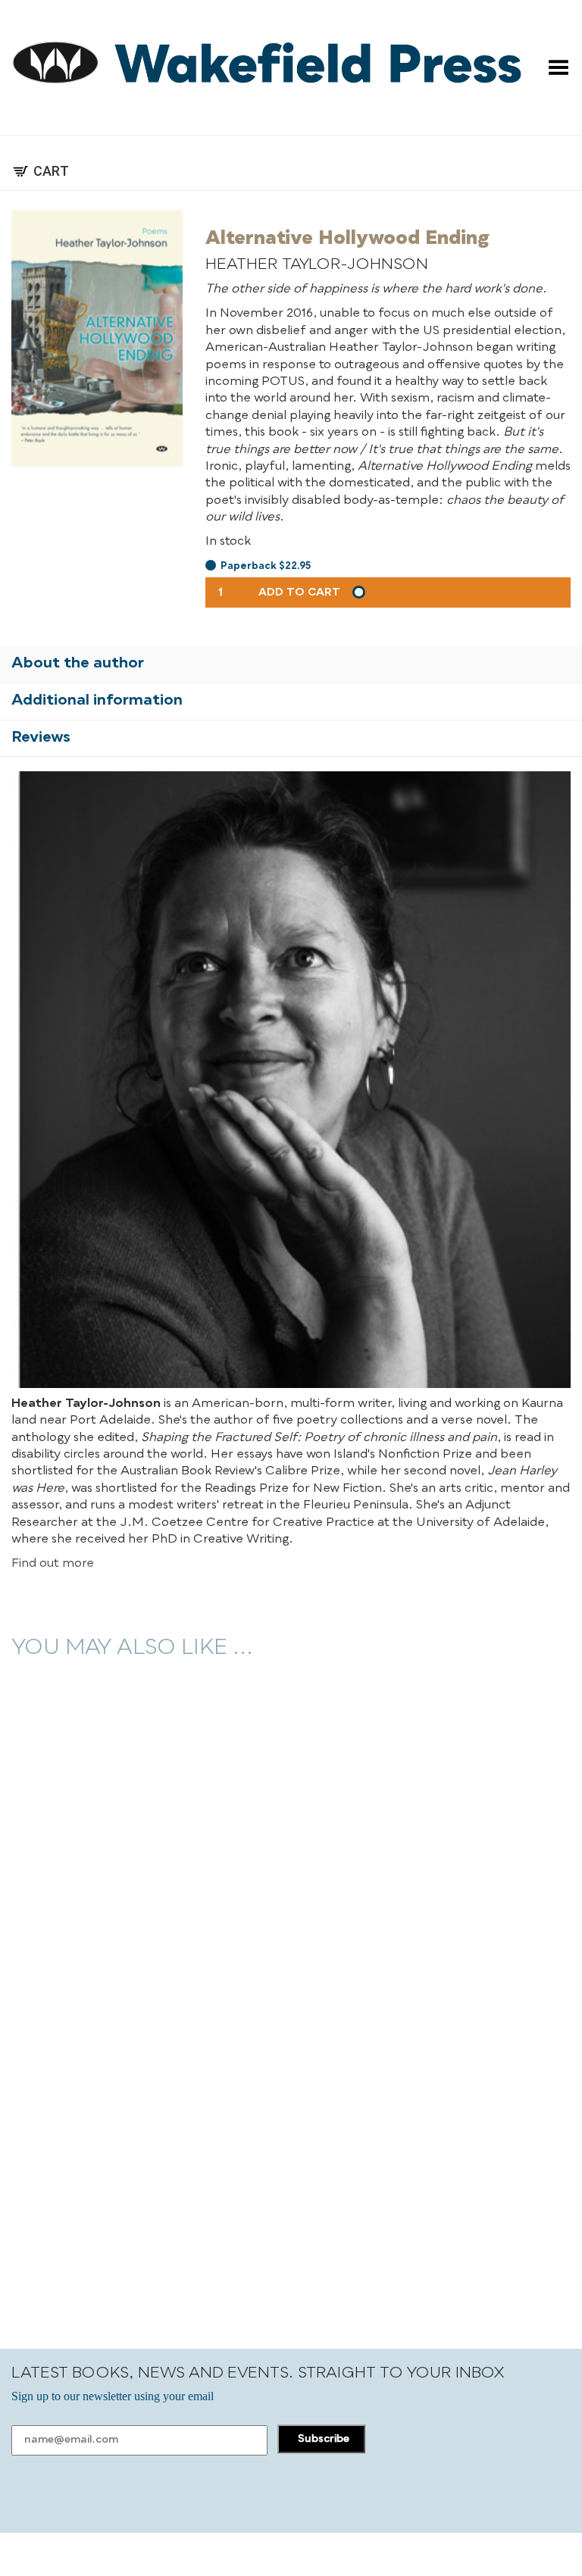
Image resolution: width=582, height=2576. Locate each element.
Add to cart (299, 592)
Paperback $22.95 (266, 566)
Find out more (53, 1564)
